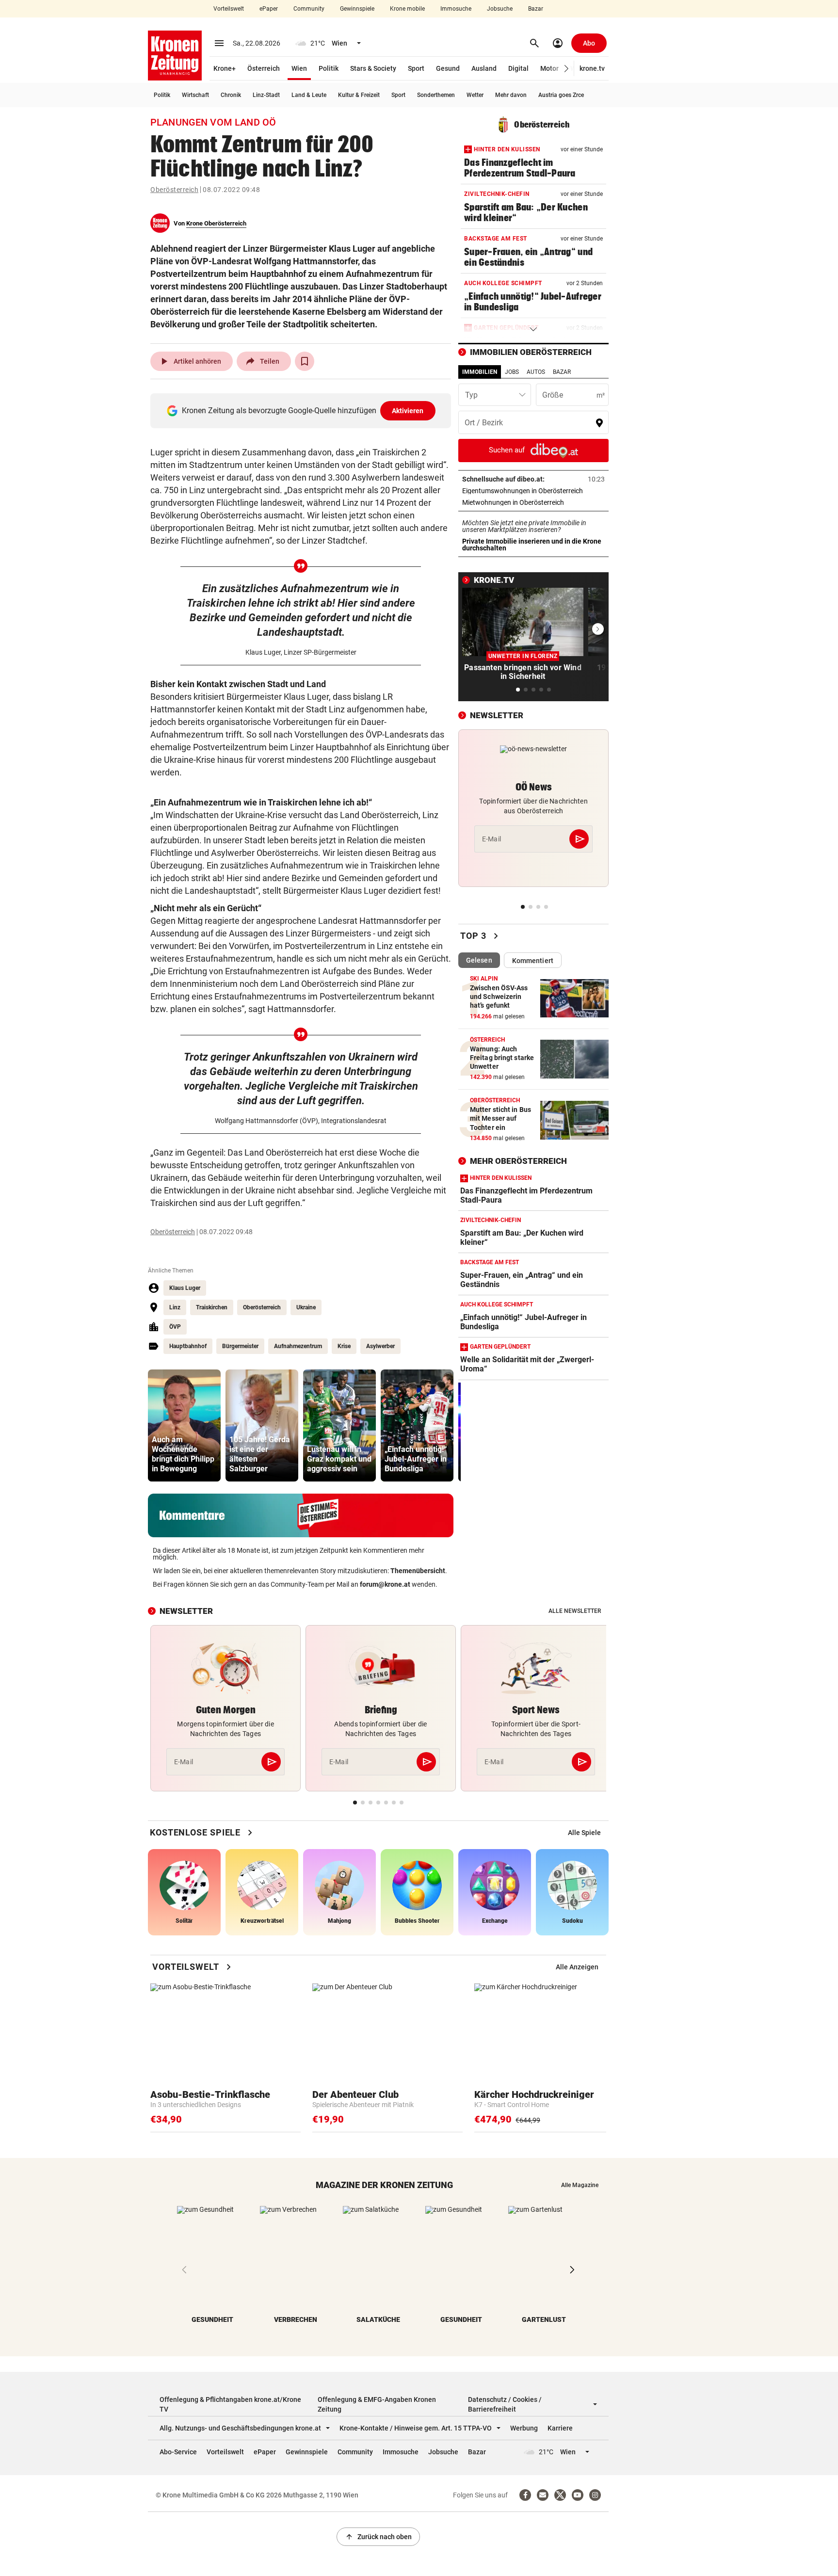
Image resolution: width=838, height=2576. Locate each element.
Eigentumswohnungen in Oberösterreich (533, 491)
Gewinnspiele (357, 9)
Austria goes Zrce (561, 95)
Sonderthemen (436, 95)
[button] (567, 69)
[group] (184, 1425)
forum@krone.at (385, 1584)
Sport (416, 68)
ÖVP (175, 1327)
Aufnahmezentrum (298, 1346)
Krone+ (225, 68)
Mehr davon (511, 95)
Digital (518, 68)
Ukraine (306, 1307)
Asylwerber (380, 1346)
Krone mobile (407, 9)
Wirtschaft (195, 95)
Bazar (536, 9)
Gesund (448, 68)
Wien (299, 68)
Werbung (524, 2428)
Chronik (231, 95)
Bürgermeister (240, 1346)
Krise (344, 1346)
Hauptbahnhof (188, 1346)
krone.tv (592, 68)
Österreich (264, 68)
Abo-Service (178, 2452)
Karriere (560, 2428)
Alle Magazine (580, 2185)
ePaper (269, 9)
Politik (329, 68)
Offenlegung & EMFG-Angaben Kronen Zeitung (377, 2404)
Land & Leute (309, 95)
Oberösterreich (174, 190)
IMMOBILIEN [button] (480, 372)
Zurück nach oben (378, 2537)
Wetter (475, 95)
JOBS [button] (512, 372)
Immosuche (456, 9)
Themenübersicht (418, 1571)
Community (309, 9)
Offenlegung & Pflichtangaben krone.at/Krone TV (230, 2404)
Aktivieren (408, 411)
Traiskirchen (212, 1307)
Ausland (484, 68)
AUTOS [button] (536, 372)
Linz (175, 1307)
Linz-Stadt (266, 95)
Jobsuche (500, 9)
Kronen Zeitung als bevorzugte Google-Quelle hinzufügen (303, 411)
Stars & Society (373, 68)
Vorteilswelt (229, 9)
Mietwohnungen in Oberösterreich (533, 502)
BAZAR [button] (562, 372)
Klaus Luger (185, 1288)
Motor (549, 68)
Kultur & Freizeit (359, 95)
